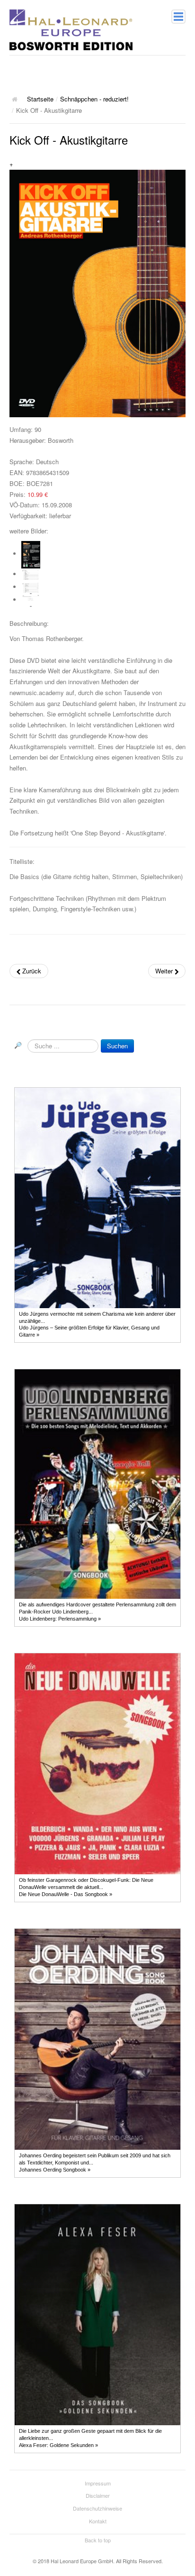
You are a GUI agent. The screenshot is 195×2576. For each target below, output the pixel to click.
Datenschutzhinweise (97, 2508)
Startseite (40, 99)
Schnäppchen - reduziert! (94, 99)
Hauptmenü (178, 17)
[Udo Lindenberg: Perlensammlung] (97, 1484)
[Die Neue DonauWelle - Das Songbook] (97, 1763)
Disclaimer (98, 2495)
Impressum (98, 2483)
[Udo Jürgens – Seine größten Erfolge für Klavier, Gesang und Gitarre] (97, 1197)
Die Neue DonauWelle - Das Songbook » (66, 1894)
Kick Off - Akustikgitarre (69, 140)
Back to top (98, 2540)
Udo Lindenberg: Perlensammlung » (60, 1619)
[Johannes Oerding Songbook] (97, 2039)
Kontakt (98, 2521)
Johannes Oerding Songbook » (55, 2170)
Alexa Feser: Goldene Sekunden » (58, 2445)
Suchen (117, 1046)
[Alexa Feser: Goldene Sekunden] (97, 2314)
